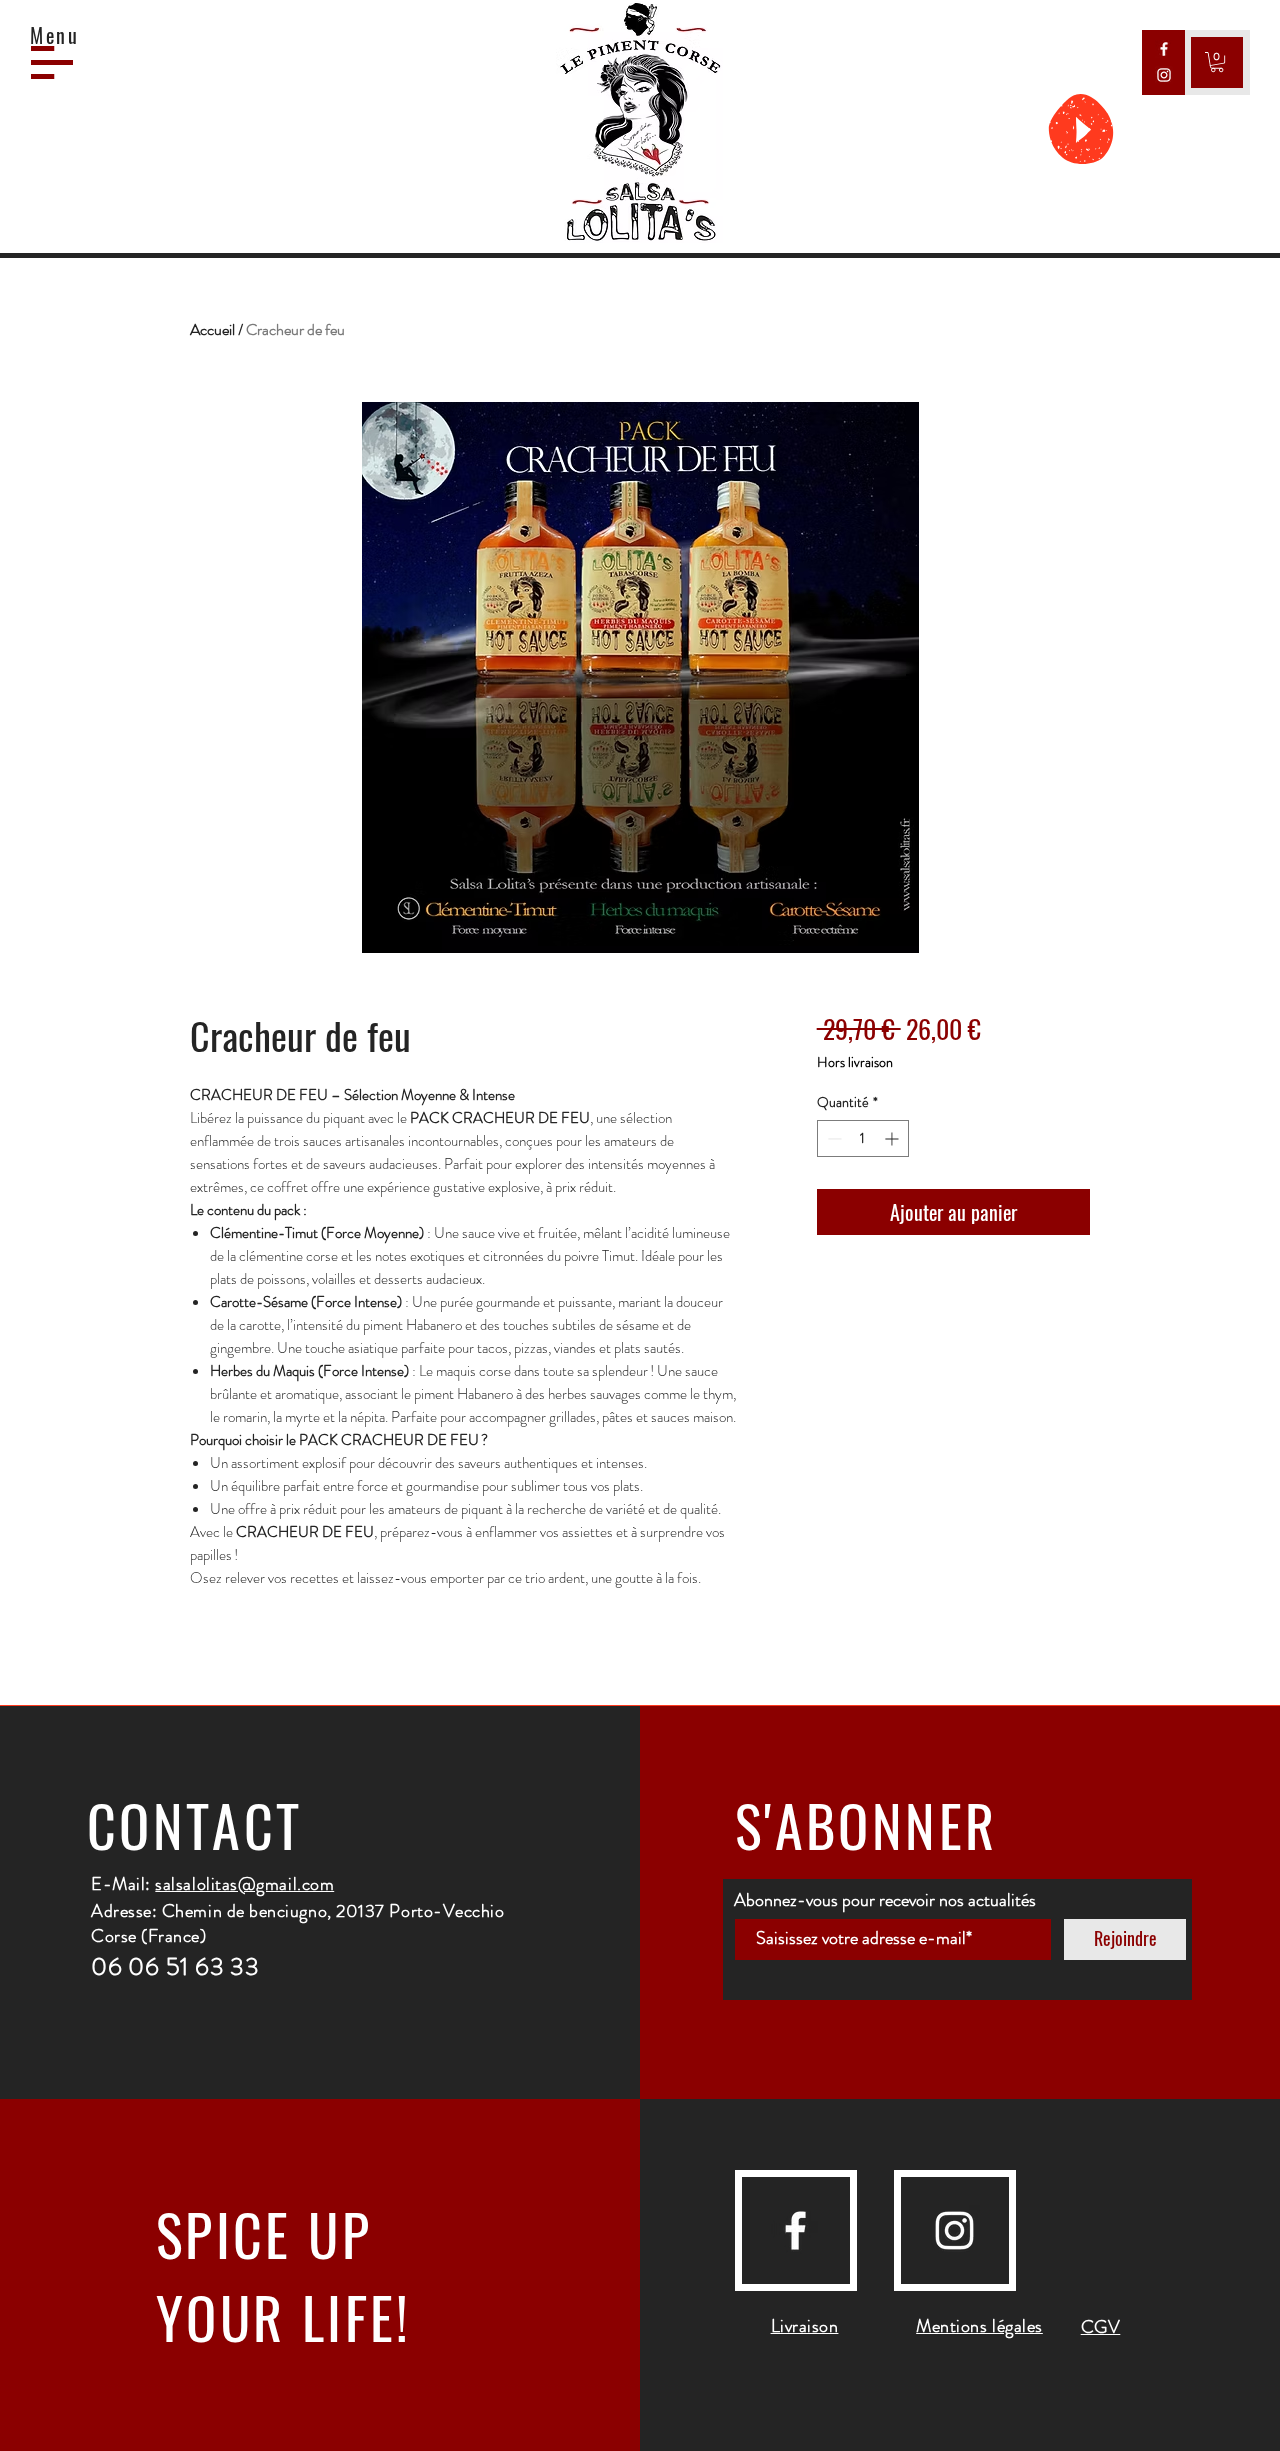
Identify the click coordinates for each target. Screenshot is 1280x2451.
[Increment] (893, 1138)
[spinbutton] (863, 1138)
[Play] (1081, 129)
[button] (52, 62)
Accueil (212, 329)
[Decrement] (832, 1138)
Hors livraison (855, 1062)
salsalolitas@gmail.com (244, 1884)
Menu (55, 35)
